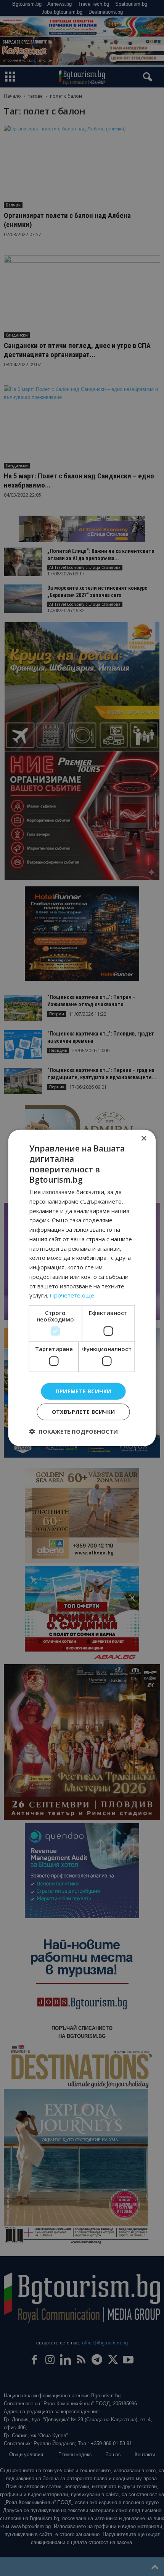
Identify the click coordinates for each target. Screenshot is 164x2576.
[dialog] (82, 1288)
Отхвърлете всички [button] (84, 1412)
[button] (74, 1431)
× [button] (144, 1139)
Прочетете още (72, 1295)
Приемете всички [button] (84, 1391)
